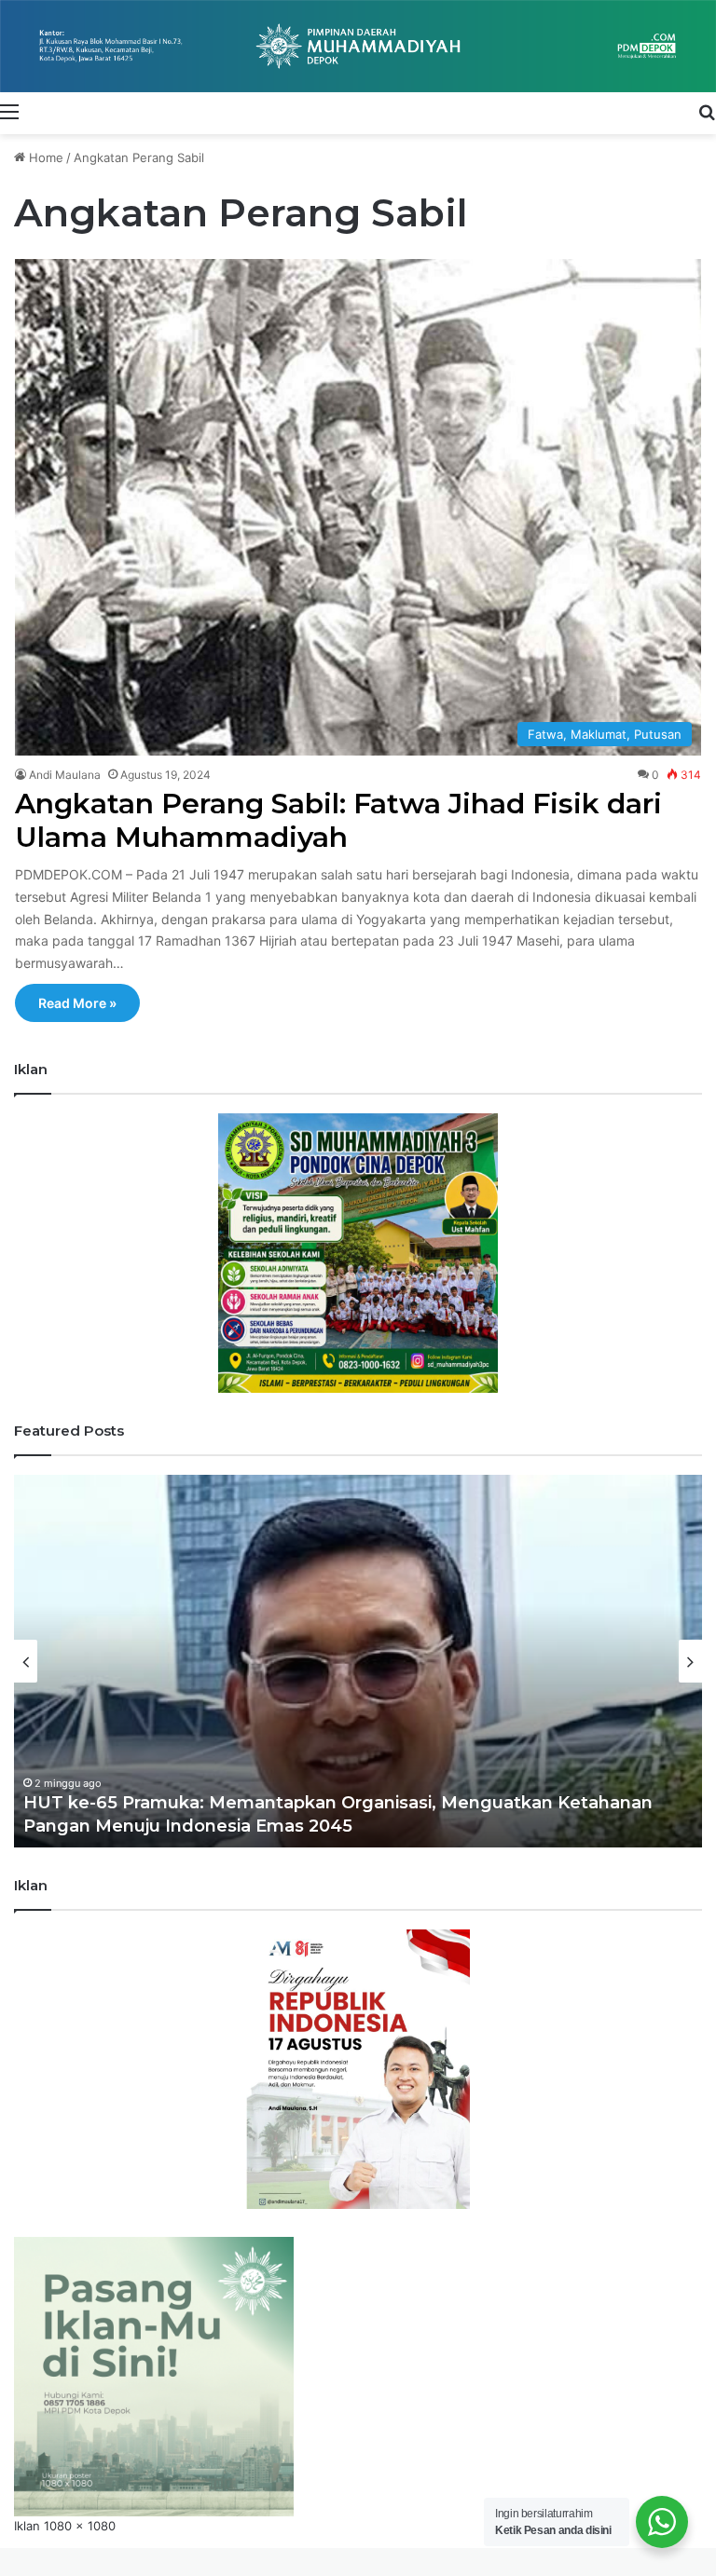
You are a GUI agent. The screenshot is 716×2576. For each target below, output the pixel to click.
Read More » (77, 1003)
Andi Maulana (65, 775)
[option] (358, 1661)
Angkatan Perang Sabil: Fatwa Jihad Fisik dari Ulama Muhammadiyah (338, 820)
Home (44, 157)
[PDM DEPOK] (358, 46)
